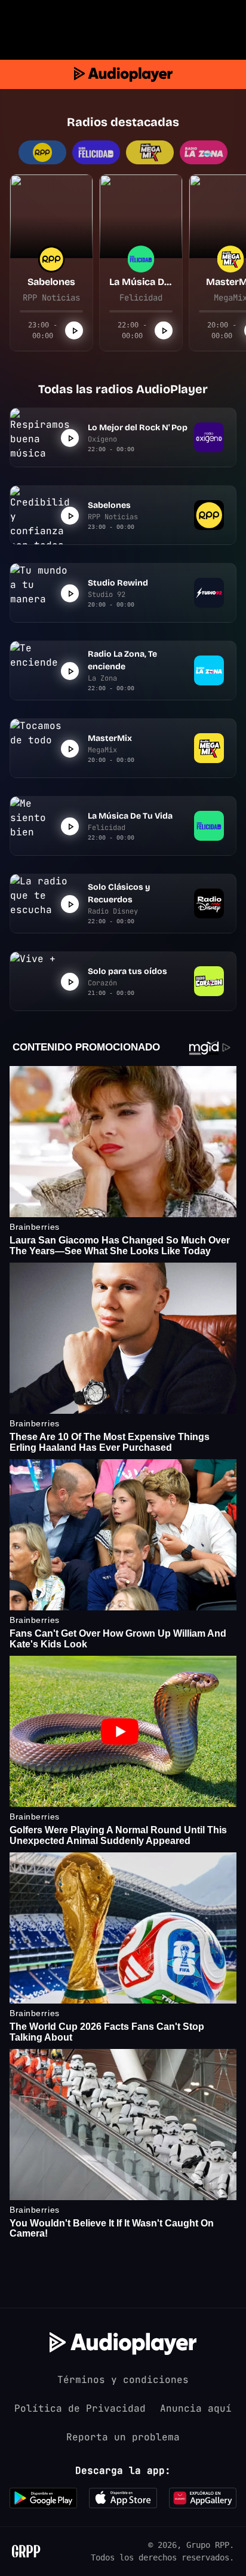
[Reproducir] (74, 330)
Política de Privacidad (80, 2408)
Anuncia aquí (196, 2408)
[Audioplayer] (123, 74)
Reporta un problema (123, 2437)
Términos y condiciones (123, 2380)
